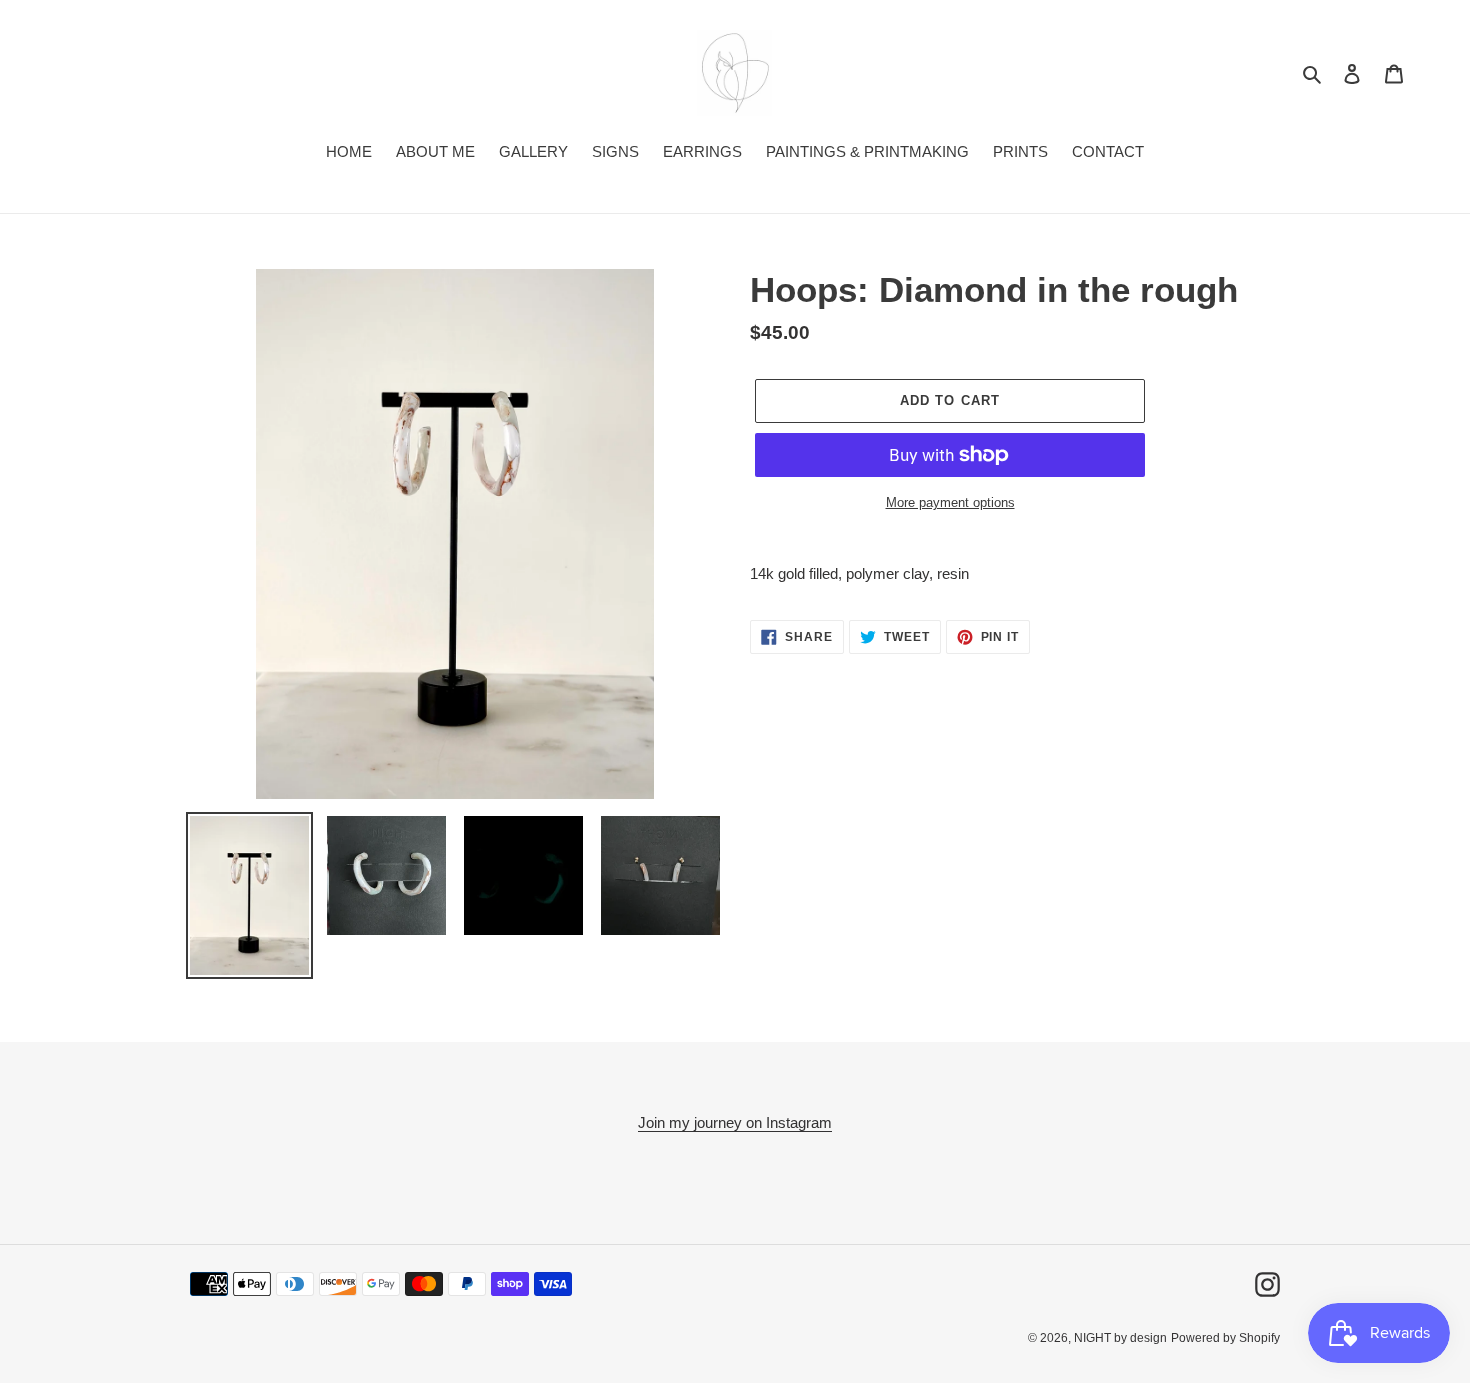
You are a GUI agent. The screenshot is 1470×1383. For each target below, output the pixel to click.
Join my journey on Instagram (735, 1122)
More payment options (950, 502)
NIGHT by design (1120, 1338)
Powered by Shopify (1225, 1338)
